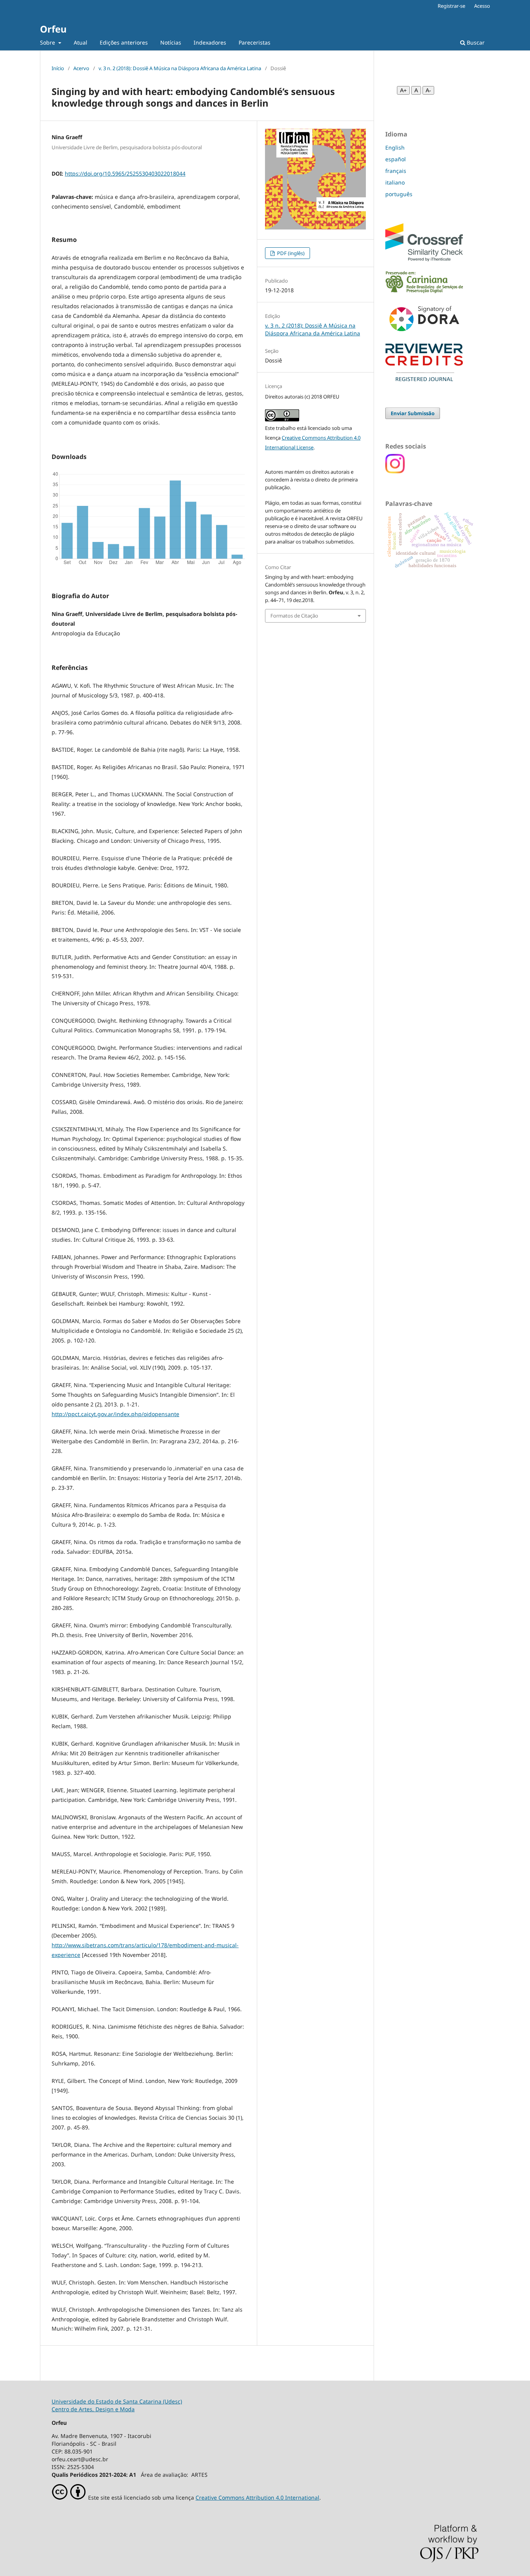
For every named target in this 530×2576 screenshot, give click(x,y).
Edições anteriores (124, 42)
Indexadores (210, 42)
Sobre (48, 42)
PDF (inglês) (290, 253)
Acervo (81, 68)
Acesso (482, 6)
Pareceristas (255, 42)
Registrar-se (451, 6)
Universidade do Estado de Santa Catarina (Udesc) (117, 2401)
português (399, 194)
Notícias (171, 42)
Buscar (475, 42)
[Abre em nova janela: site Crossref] (424, 259)
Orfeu (53, 29)
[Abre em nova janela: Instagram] (395, 471)
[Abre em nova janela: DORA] (424, 333)
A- (428, 90)
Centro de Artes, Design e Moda (93, 2409)
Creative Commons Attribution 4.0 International (257, 2497)
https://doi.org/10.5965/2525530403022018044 (125, 173)
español (396, 159)
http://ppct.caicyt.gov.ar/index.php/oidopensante (115, 1414)
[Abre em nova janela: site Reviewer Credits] (424, 379)
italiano (395, 182)
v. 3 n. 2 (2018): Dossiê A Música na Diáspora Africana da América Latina (180, 68)
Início (58, 68)
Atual (81, 42)
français (396, 171)
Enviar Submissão (413, 413)
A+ (403, 90)
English (395, 148)
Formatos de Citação (294, 616)
